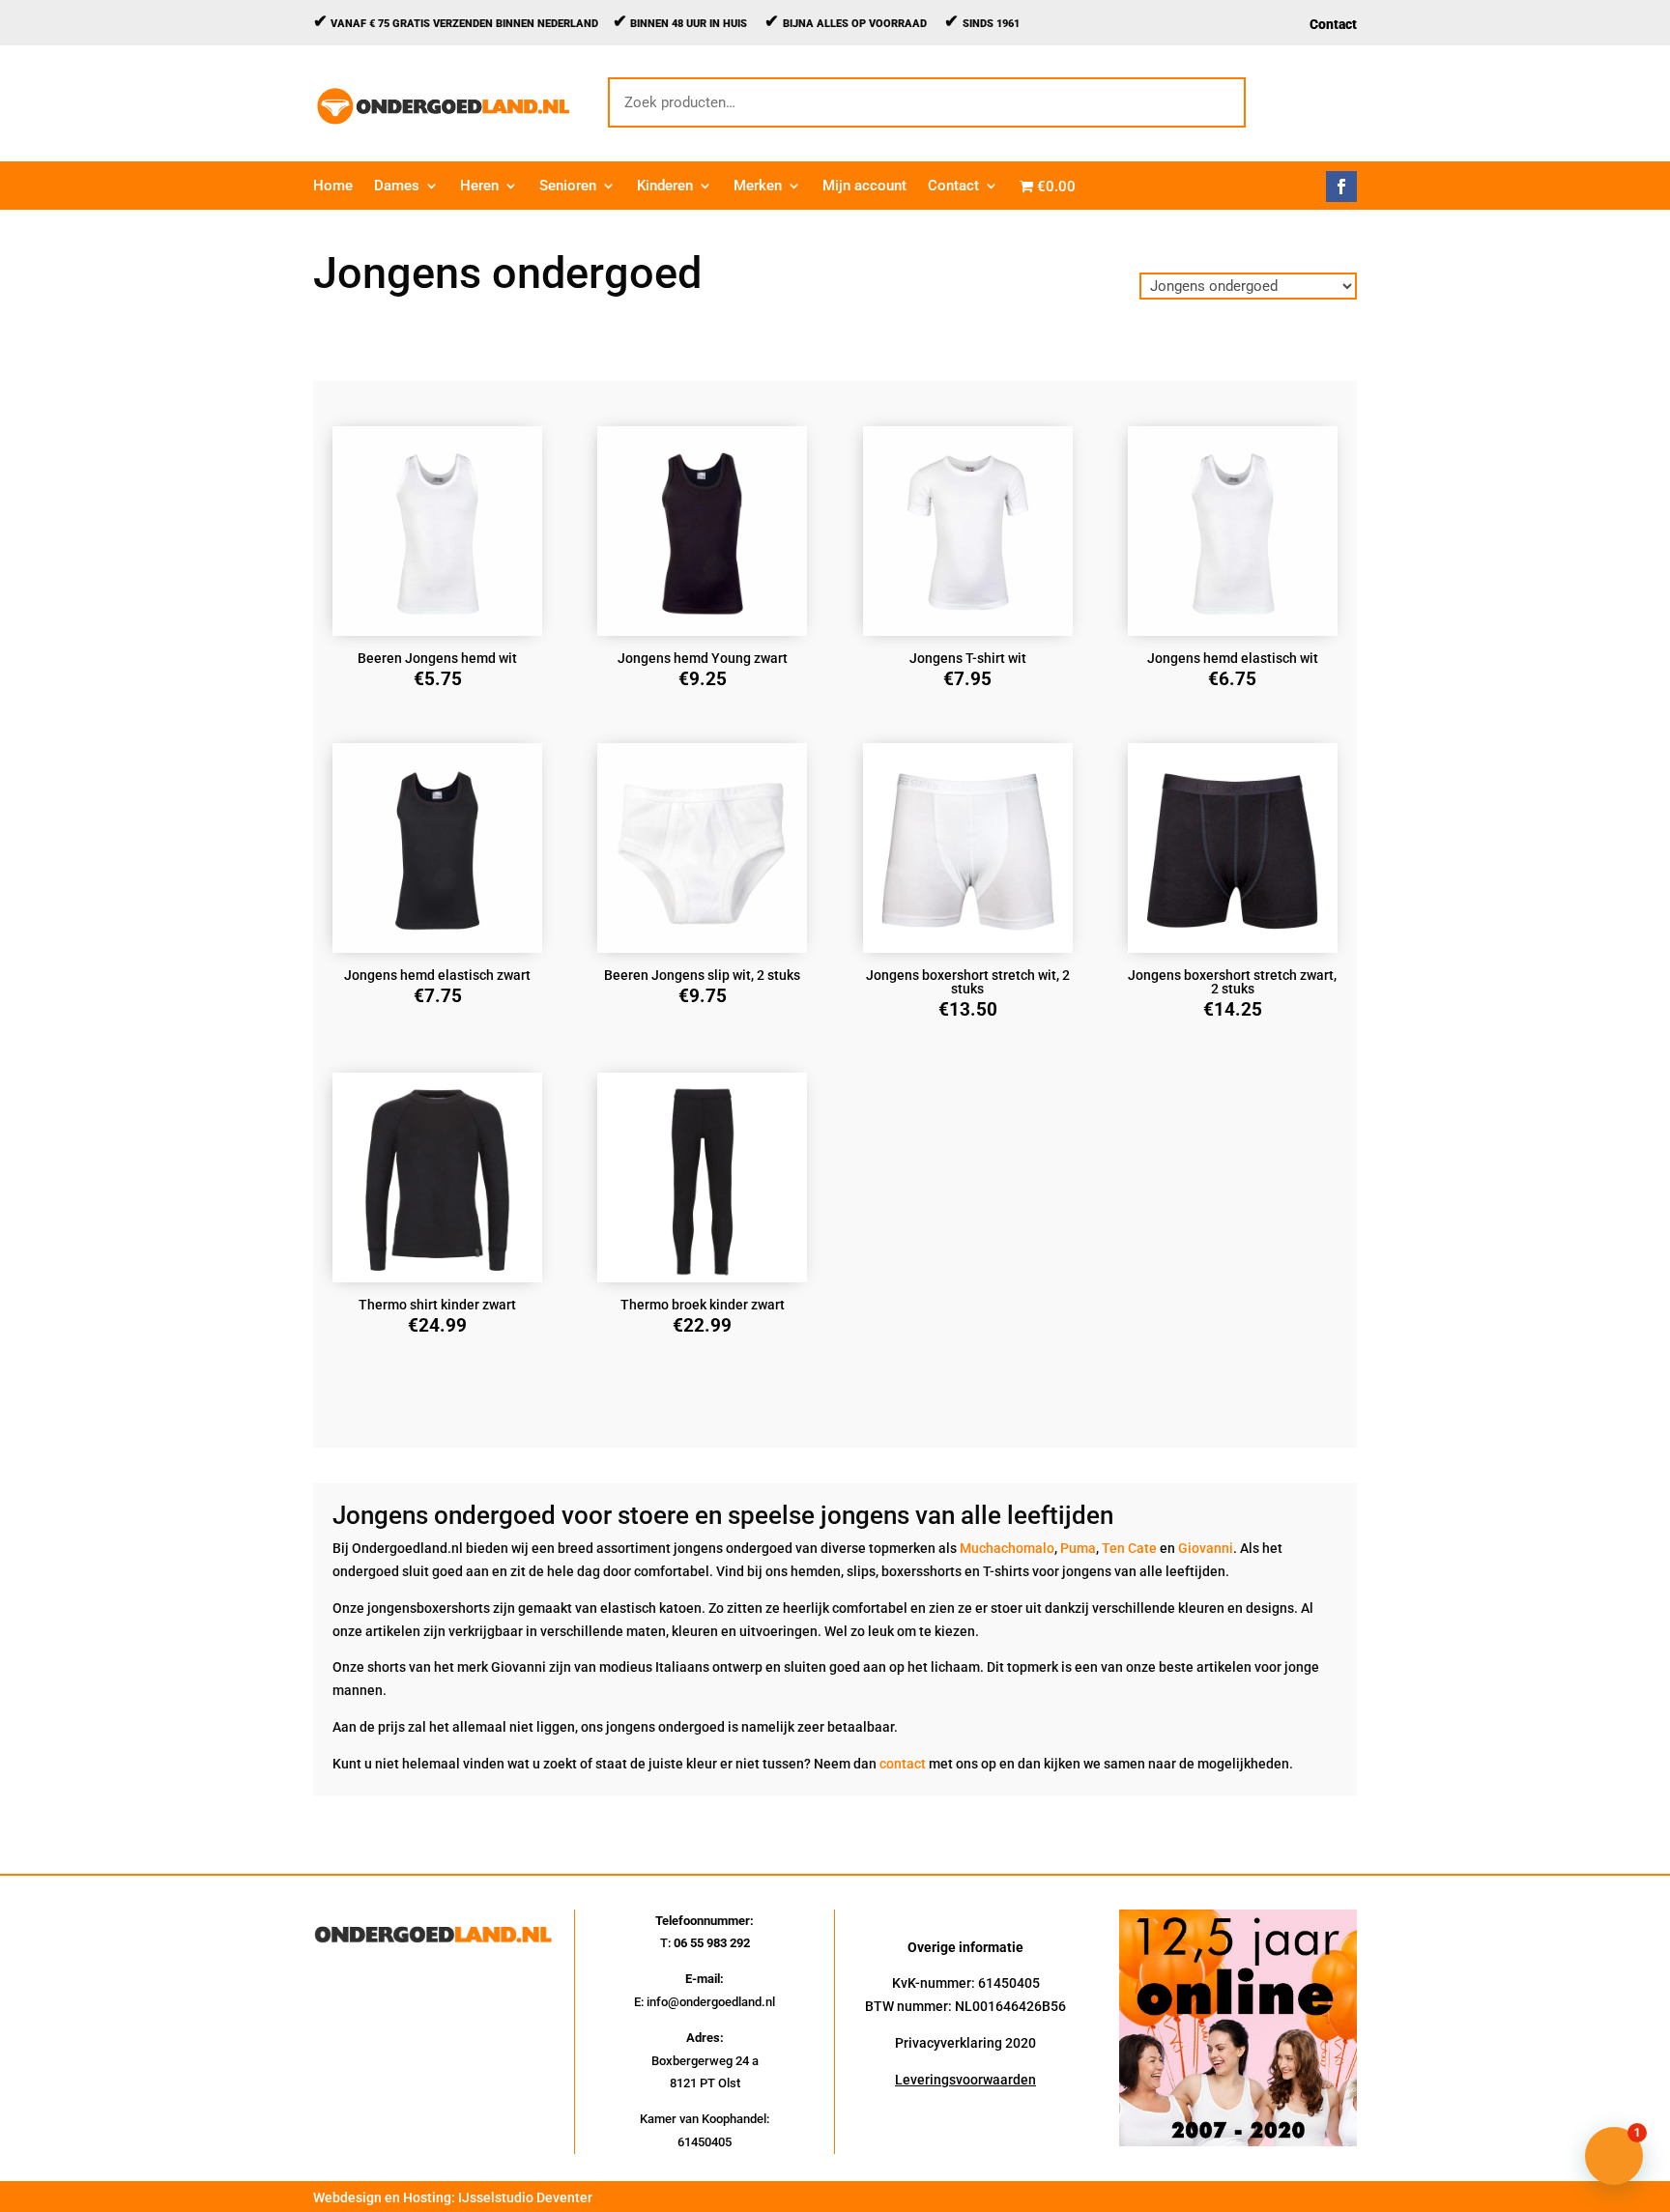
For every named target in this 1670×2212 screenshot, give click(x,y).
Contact (1333, 25)
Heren (479, 187)
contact (903, 1764)
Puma (1078, 1548)
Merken (758, 187)
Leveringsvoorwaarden (965, 2080)
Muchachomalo (1007, 1548)
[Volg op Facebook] (1341, 187)
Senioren (568, 187)
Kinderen (665, 187)
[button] (1614, 2156)
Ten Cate (1129, 1548)
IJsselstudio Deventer (525, 2198)
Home (333, 187)
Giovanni (1206, 1548)
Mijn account (864, 187)
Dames (397, 187)
